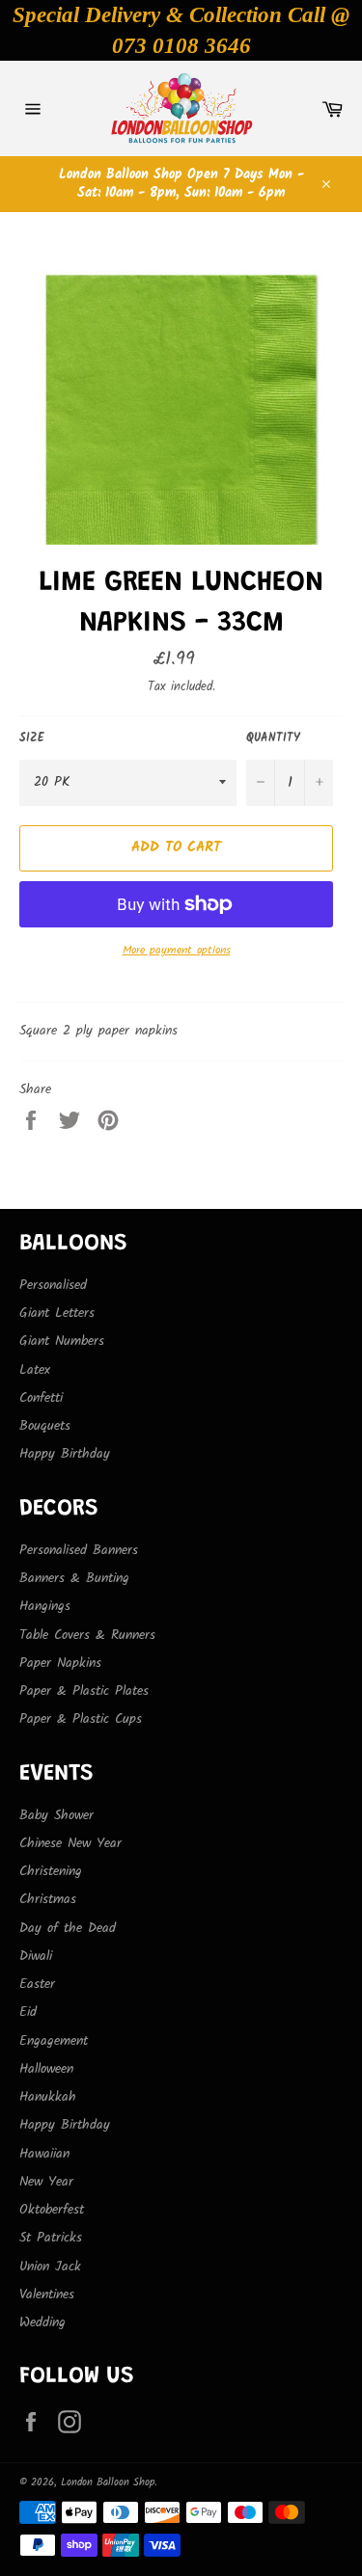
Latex (35, 1370)
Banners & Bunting (74, 1578)
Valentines (47, 2294)
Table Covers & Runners (87, 1635)
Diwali (36, 1956)
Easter (37, 1984)
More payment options (177, 951)
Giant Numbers (62, 1341)
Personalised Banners (79, 1550)
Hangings (45, 1606)
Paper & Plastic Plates (84, 1691)
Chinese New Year (70, 1843)
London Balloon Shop (108, 2482)
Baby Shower (56, 1815)
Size (32, 739)
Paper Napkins (60, 1663)
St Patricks (51, 2238)
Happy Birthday (65, 1454)
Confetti (41, 1398)
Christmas (48, 1899)
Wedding (42, 2322)
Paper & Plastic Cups (81, 1719)
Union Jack (50, 2267)
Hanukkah (48, 2097)
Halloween (46, 2069)
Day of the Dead (68, 1928)
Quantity (273, 739)
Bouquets (45, 1426)
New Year (46, 2182)
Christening (51, 1871)
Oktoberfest (52, 2210)
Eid (28, 2012)
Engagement (54, 2041)
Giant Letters (57, 1313)
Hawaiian (44, 2154)
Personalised (53, 1285)
